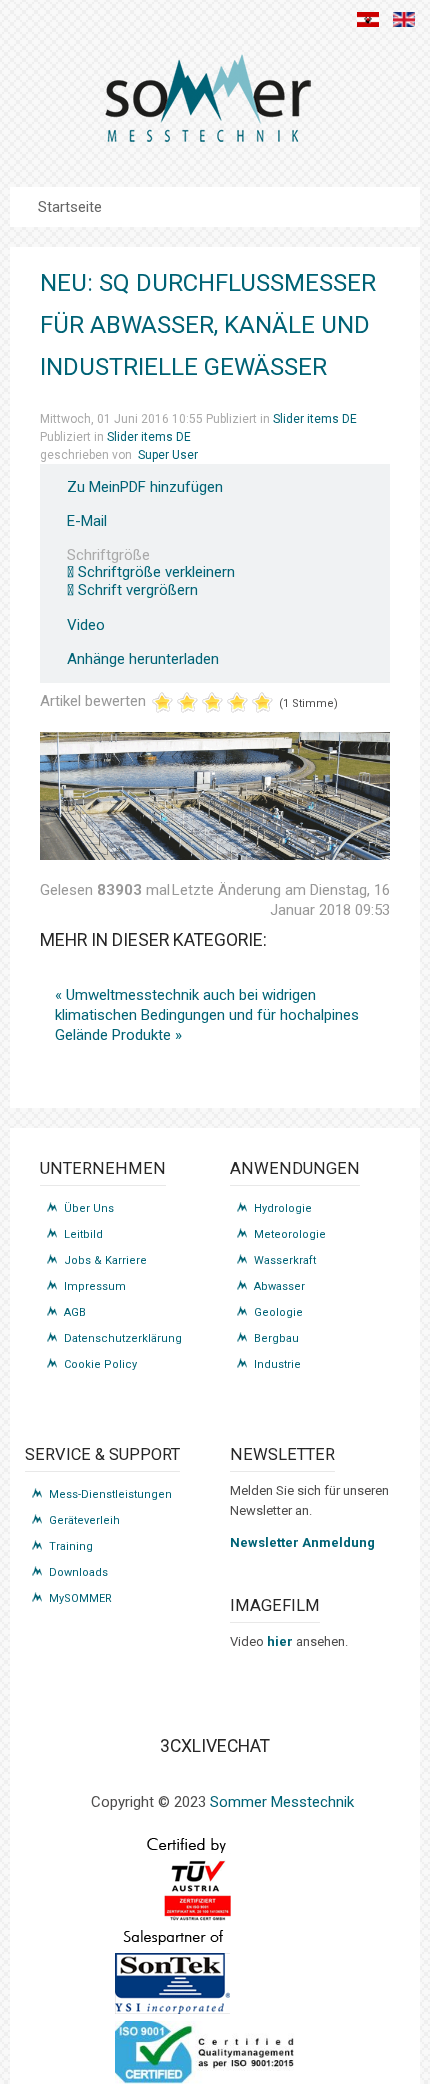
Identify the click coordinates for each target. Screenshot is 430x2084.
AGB (75, 1312)
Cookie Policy (100, 1364)
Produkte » (147, 1035)
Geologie (278, 1312)
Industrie (277, 1364)
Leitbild (83, 1234)
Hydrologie (283, 1208)
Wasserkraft (285, 1260)
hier (281, 1641)
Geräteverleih (84, 1520)
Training (71, 1546)
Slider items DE (315, 419)
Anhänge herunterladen (143, 659)
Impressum (95, 1286)
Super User (168, 455)
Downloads (78, 1572)
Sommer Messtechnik (282, 1802)
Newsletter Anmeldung (302, 1542)
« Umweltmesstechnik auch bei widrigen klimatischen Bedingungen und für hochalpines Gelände (207, 1015)
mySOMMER (80, 1598)
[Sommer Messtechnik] (207, 105)
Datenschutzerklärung (123, 1338)
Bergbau (276, 1338)
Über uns (89, 1208)
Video (86, 625)
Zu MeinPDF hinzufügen (145, 487)
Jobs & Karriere (105, 1260)
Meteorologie (290, 1234)
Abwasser (279, 1286)
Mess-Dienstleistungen (110, 1494)
